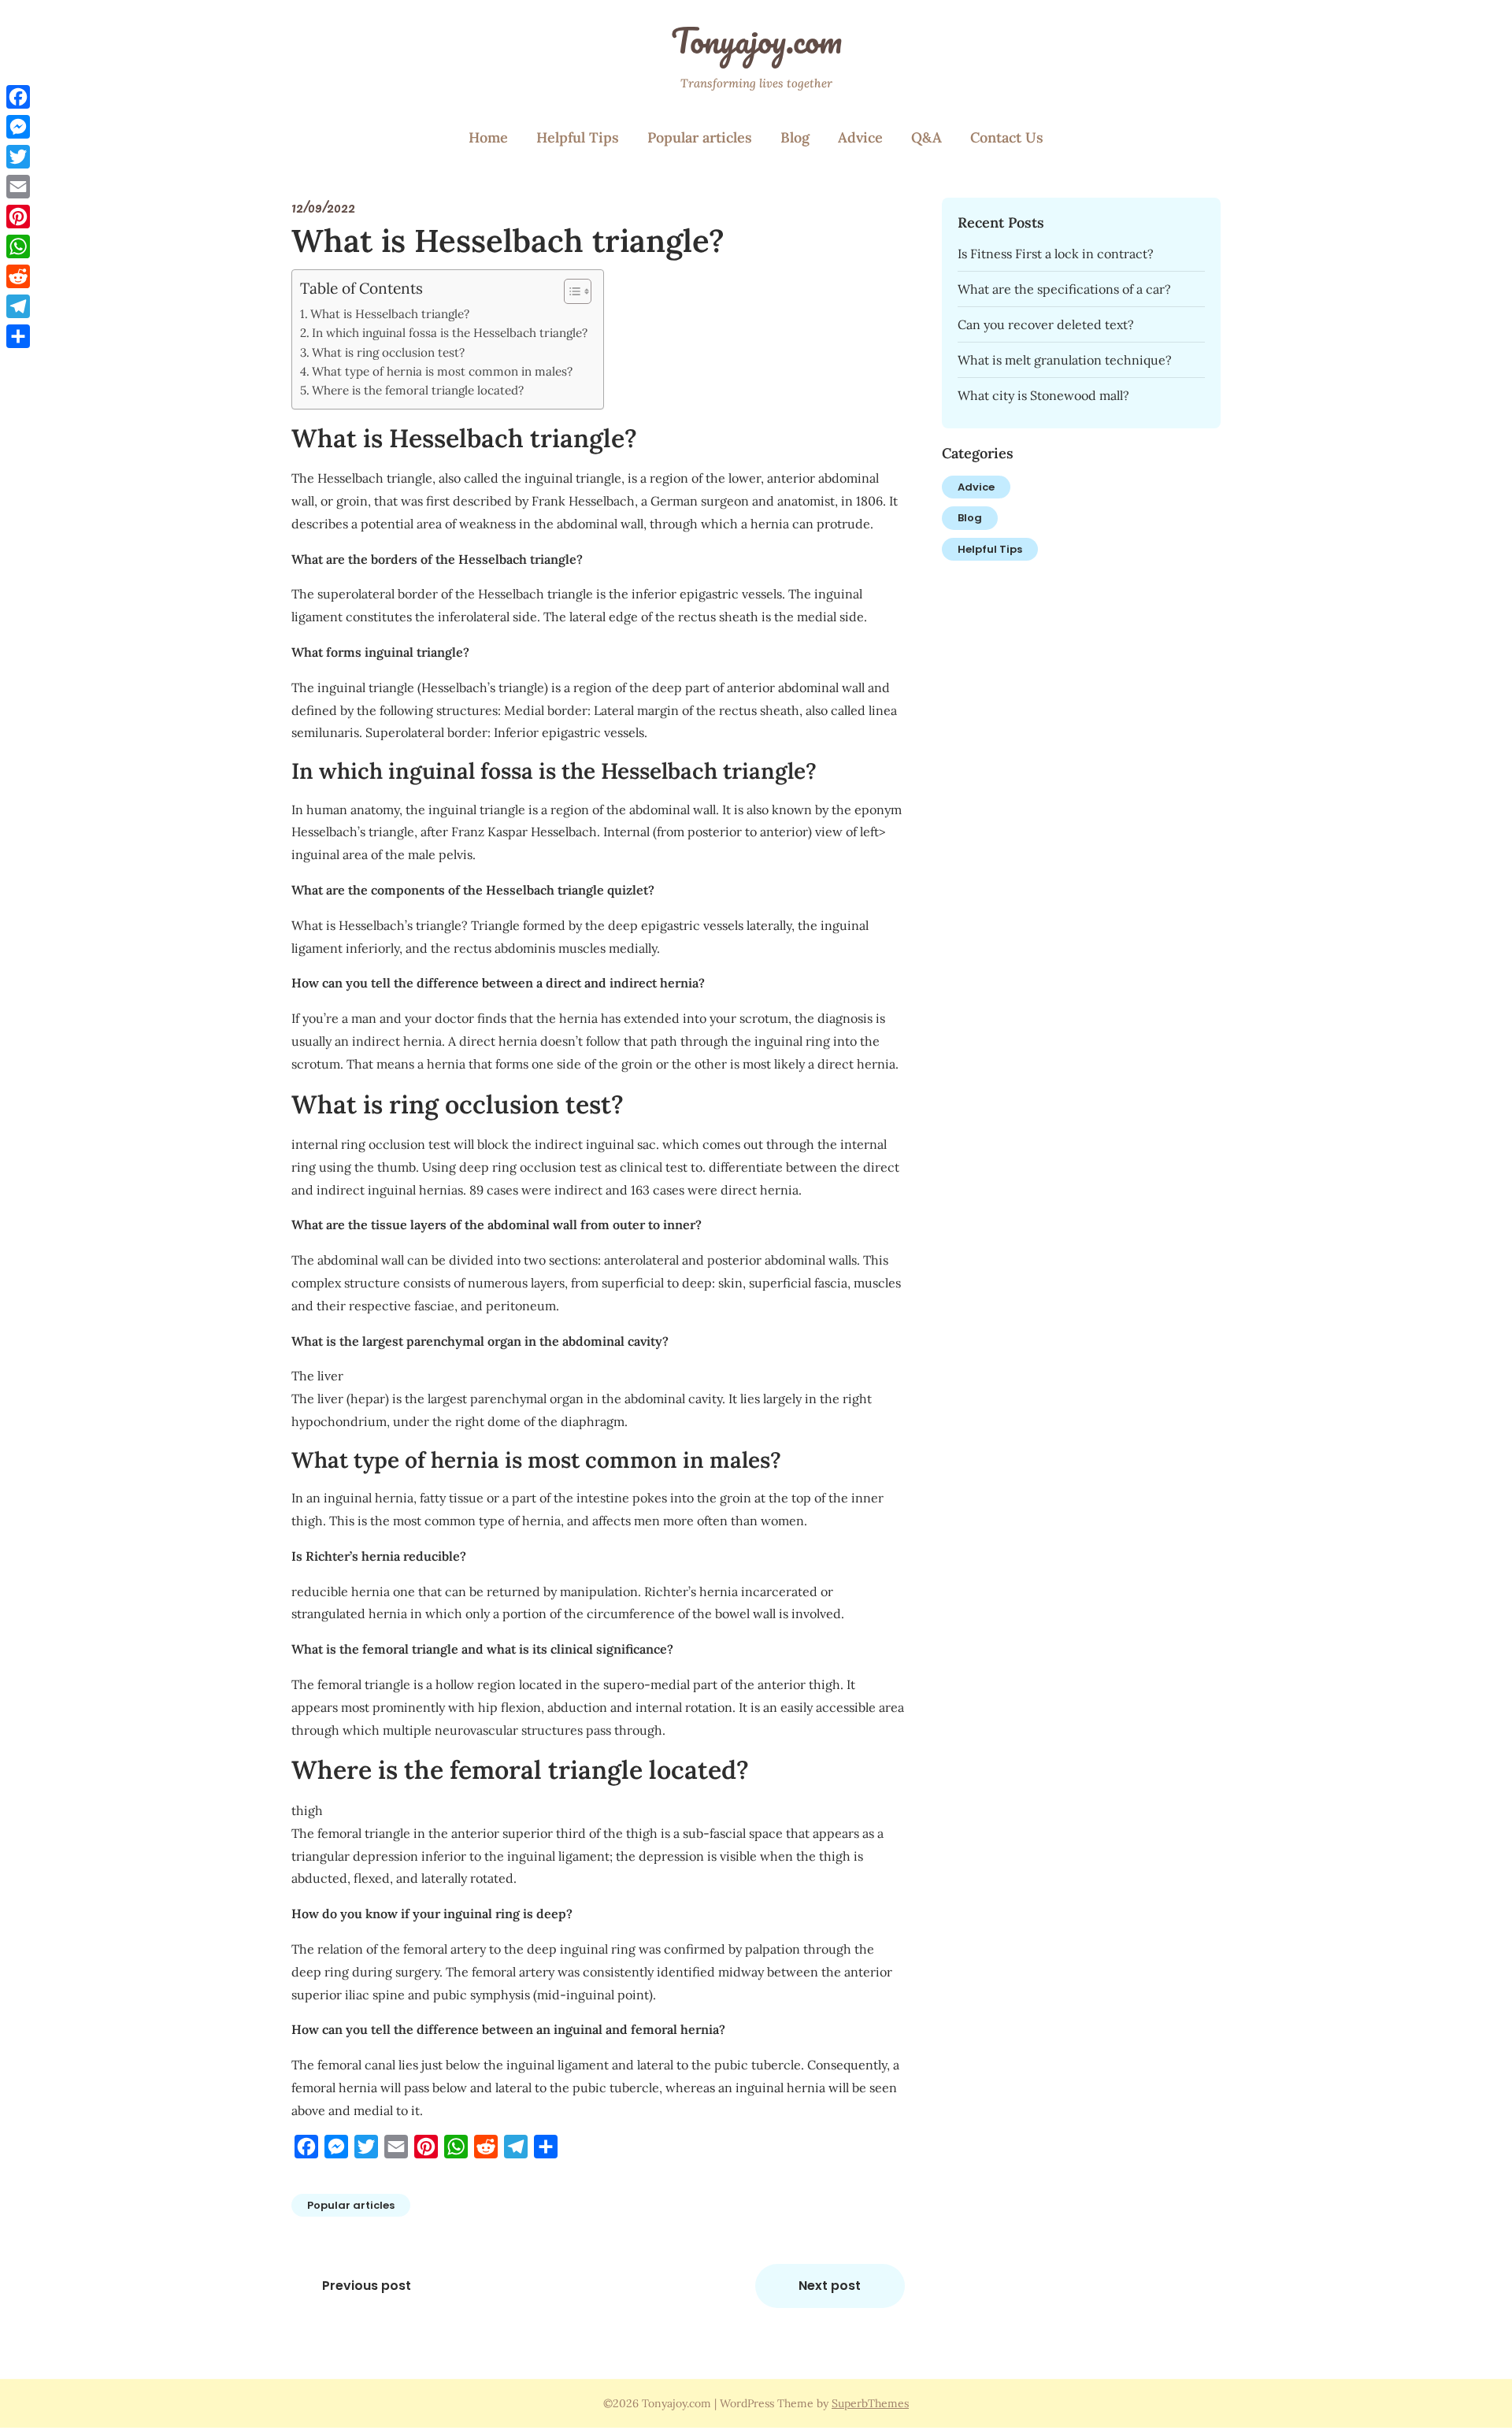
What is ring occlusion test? (388, 352)
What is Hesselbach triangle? (390, 314)
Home (488, 137)
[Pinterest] (18, 217)
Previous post (367, 2286)
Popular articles (700, 137)
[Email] (18, 187)
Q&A (926, 137)
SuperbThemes (870, 2403)
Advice (860, 137)
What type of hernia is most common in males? (442, 371)
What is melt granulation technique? (1065, 360)
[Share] (18, 336)
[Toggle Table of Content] (570, 291)
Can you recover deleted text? (1046, 324)
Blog (795, 137)
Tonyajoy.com (756, 40)
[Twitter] (18, 157)
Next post (830, 2286)
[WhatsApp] (18, 246)
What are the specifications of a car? (1064, 289)
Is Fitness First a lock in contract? (1056, 254)
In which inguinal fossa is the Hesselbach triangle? (450, 333)
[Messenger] (18, 127)
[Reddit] (18, 276)
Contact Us (1007, 137)
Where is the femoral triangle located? (418, 390)
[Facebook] (18, 97)
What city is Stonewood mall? (1043, 395)
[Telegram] (18, 306)
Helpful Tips (578, 137)
